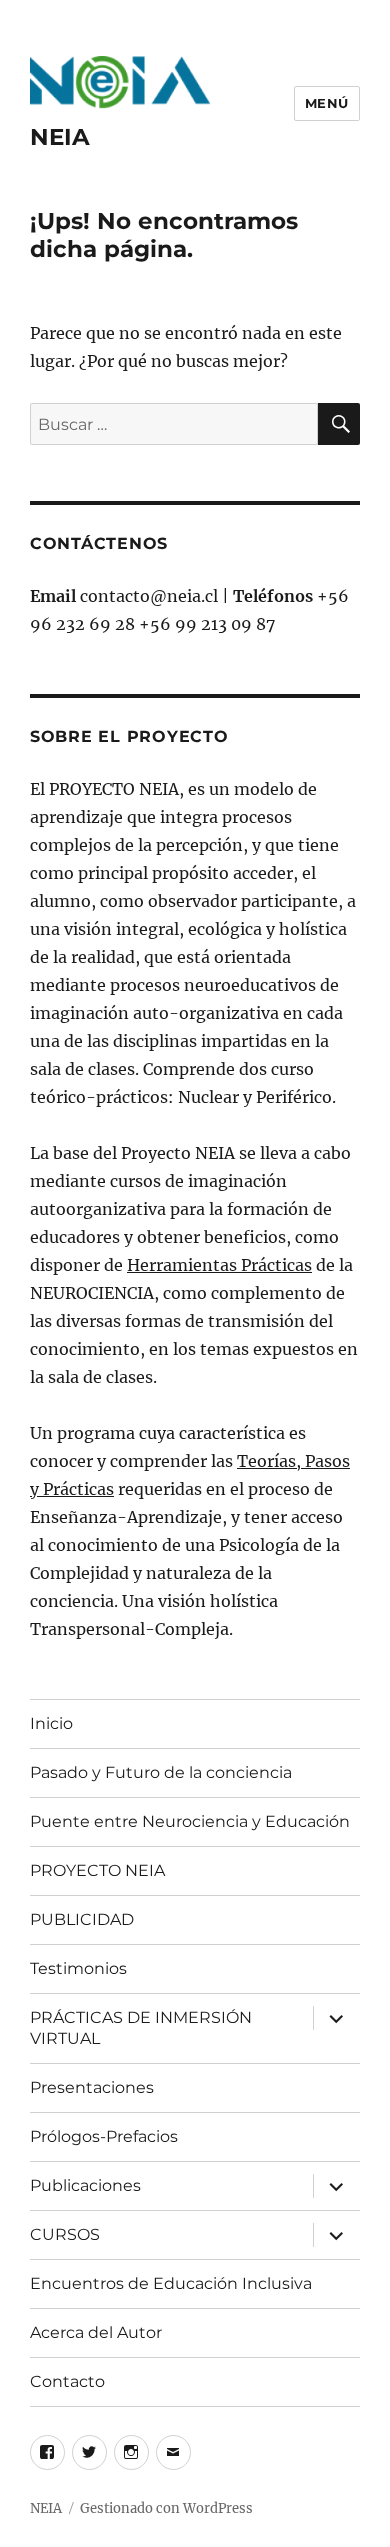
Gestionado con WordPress (166, 2508)
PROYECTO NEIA (97, 1870)
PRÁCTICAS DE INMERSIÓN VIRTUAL (141, 2028)
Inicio (51, 1723)
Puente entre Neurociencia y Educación (190, 1821)
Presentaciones (92, 2087)
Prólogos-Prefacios (104, 2136)
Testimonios (78, 1968)
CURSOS (65, 2234)
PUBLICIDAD (82, 1919)
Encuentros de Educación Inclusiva (171, 2283)
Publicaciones (85, 2185)
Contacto (67, 2381)
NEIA (60, 137)
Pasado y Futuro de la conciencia (161, 1772)
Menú (327, 103)
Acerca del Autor (96, 2332)
